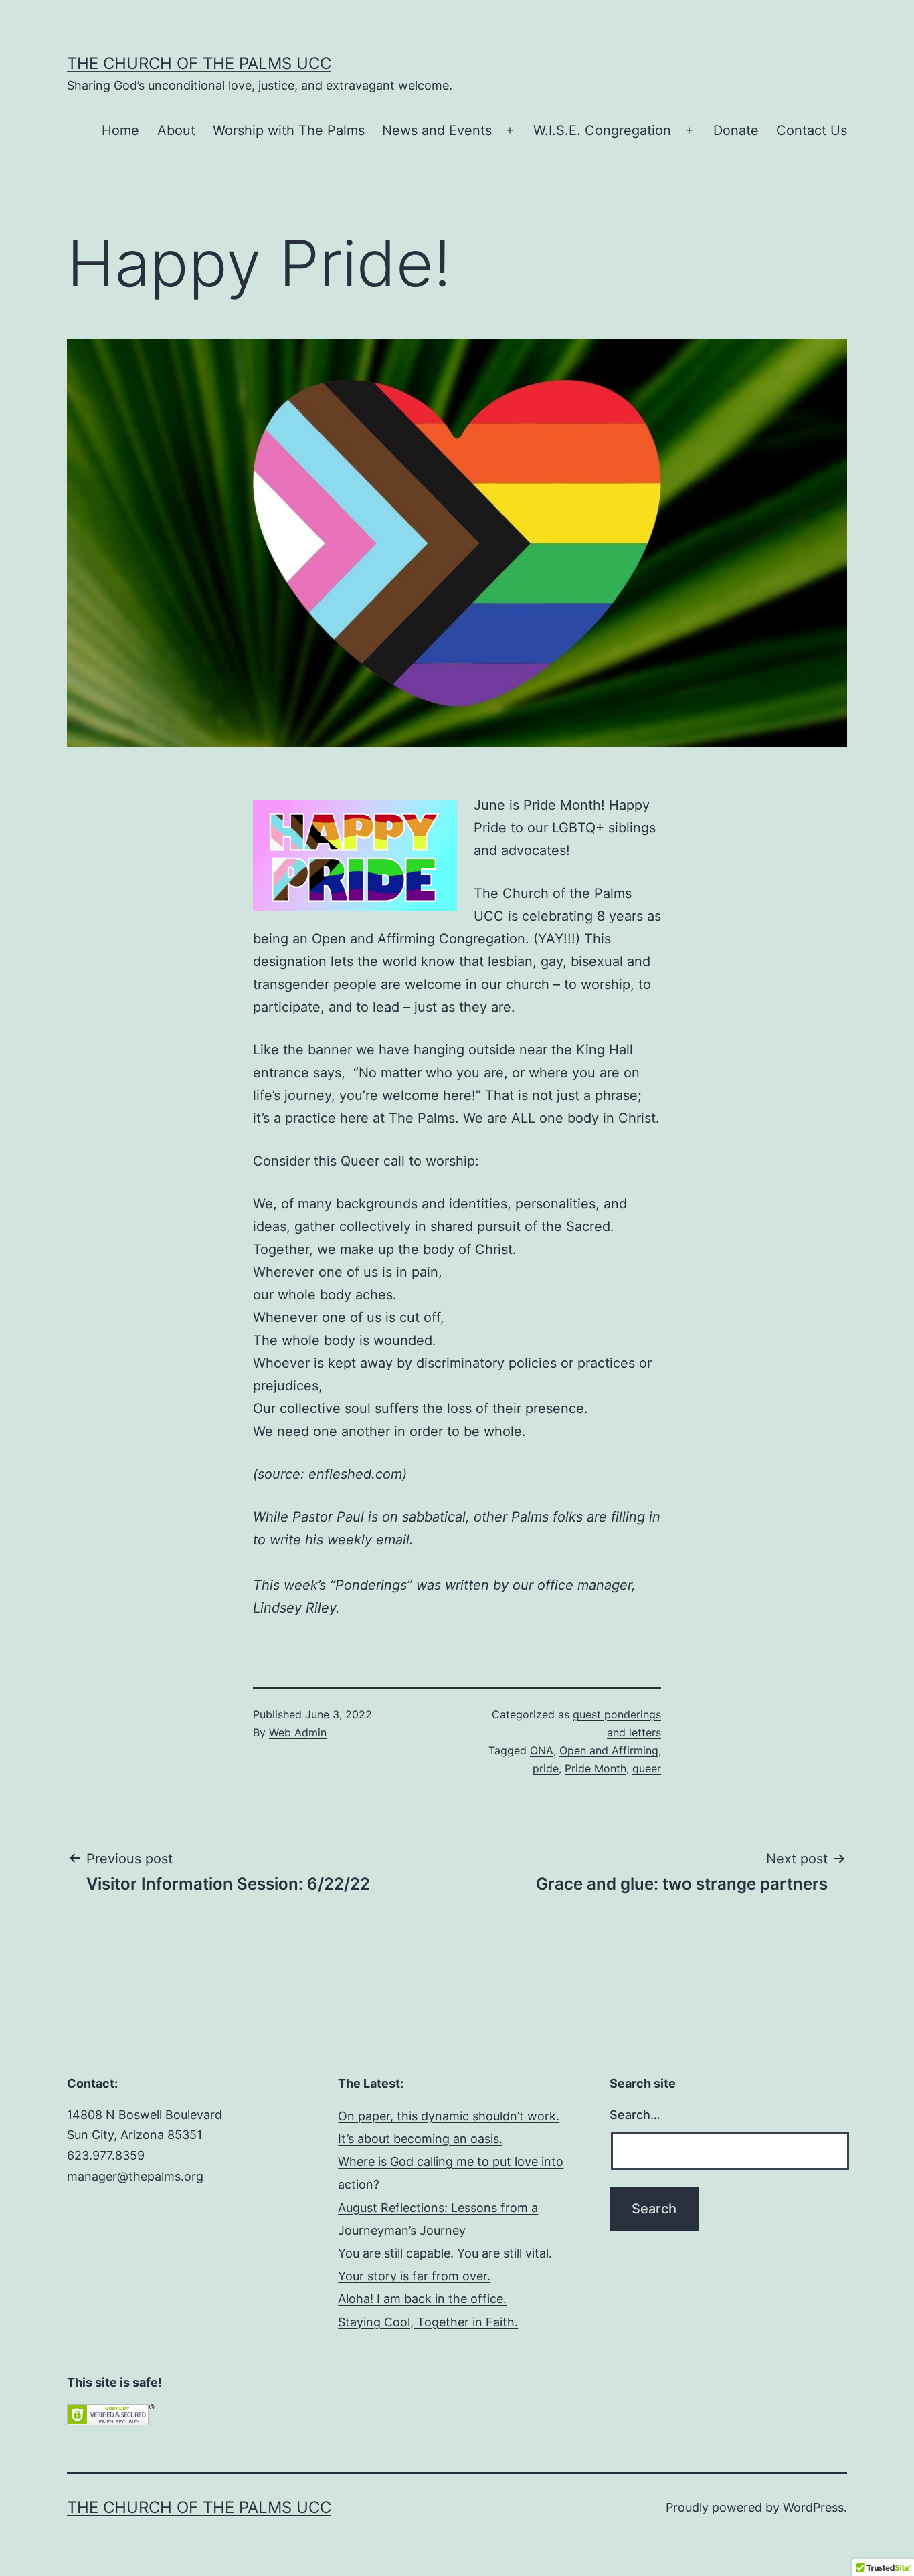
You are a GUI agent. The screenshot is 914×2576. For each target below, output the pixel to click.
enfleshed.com (355, 1474)
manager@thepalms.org (135, 2176)
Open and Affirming (609, 1750)
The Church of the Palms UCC (199, 63)
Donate (736, 130)
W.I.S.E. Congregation (602, 130)
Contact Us (812, 130)
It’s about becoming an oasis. (420, 2139)
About (176, 130)
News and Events (437, 130)
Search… (635, 2115)
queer (647, 1768)
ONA (542, 1750)
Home (120, 130)
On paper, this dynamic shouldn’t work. (449, 2116)
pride (546, 1768)
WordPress (813, 2507)
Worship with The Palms (289, 130)
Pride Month (596, 1768)
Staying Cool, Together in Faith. (428, 2322)
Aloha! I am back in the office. (422, 2299)
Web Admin (298, 1732)
